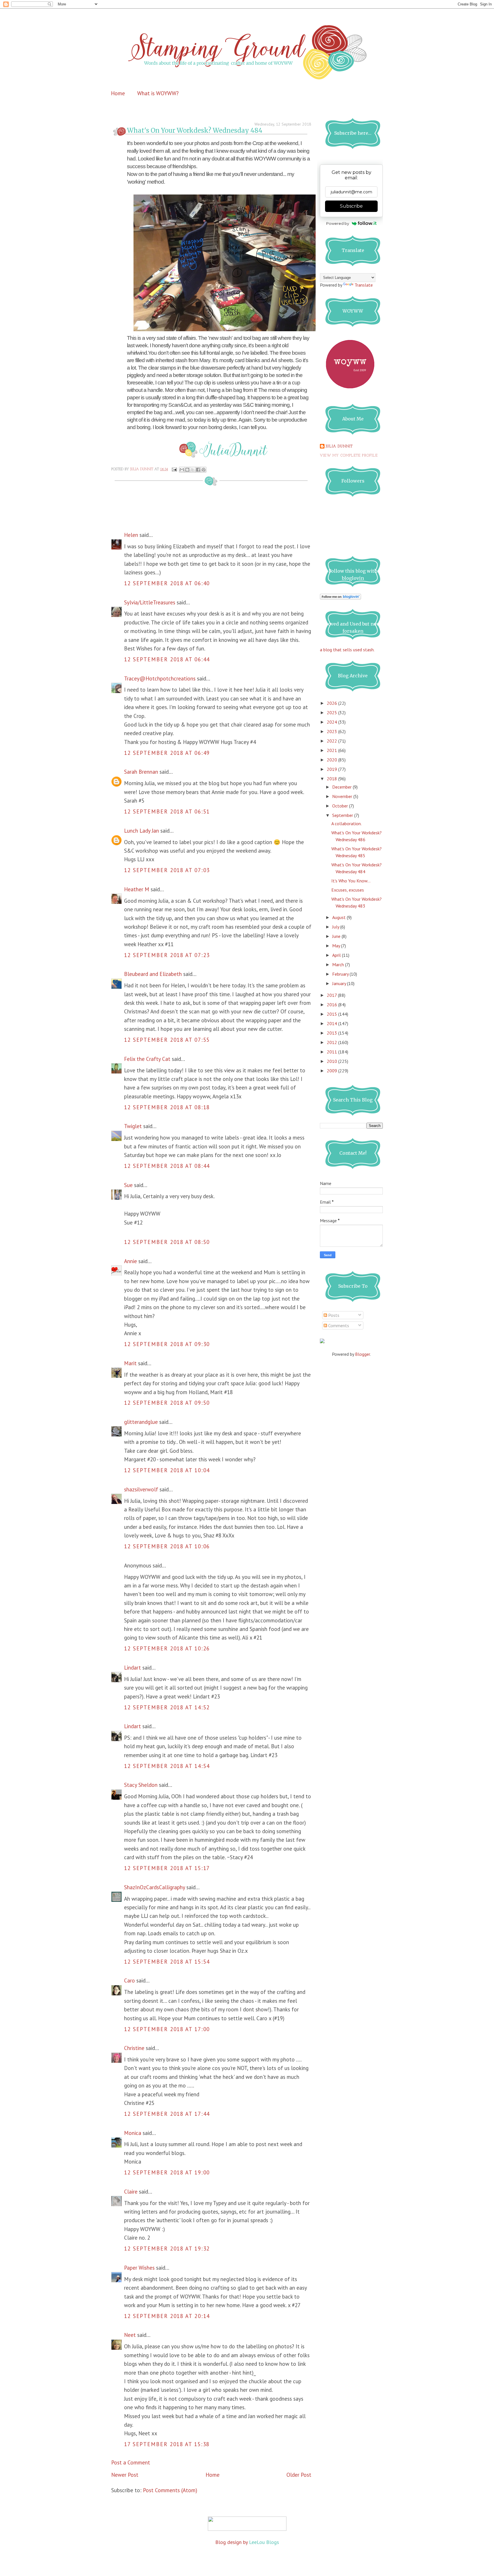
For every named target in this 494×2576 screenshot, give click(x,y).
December (342, 787)
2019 (332, 769)
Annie (131, 1261)
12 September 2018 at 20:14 (167, 2316)
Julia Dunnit (339, 446)
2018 (332, 779)
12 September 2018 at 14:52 (167, 1707)
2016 (332, 1005)
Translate (364, 285)
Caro (130, 1980)
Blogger (362, 1354)
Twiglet (133, 1126)
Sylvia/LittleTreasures (150, 602)
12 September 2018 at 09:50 (167, 1403)
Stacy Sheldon (141, 1785)
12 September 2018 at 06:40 (167, 583)
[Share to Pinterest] (204, 470)
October (341, 806)
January (340, 983)
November (343, 796)
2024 (332, 722)
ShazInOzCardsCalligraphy (155, 1887)
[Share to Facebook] (198, 470)
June (337, 936)
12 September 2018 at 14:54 (167, 1766)
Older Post (299, 2475)
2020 (332, 760)
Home (118, 93)
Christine (134, 2048)
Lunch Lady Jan (142, 831)
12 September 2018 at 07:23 (167, 955)
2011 (332, 1052)
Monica (133, 2133)
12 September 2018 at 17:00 (167, 2029)
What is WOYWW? (158, 93)
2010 (332, 1061)
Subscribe (351, 206)
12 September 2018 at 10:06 (167, 1546)
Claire (131, 2192)
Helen (131, 535)
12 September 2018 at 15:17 (167, 1868)
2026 (332, 703)
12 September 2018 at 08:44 (167, 1166)
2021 (332, 750)
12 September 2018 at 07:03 (167, 870)
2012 (332, 1042)
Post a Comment (131, 2462)
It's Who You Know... (351, 881)
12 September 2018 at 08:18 (167, 1107)
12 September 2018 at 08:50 (167, 1242)
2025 (332, 713)
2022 (332, 741)
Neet (130, 2335)
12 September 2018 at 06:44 (167, 659)
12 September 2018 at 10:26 (167, 1648)
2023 (332, 731)
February (341, 974)
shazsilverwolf (141, 1489)
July (336, 927)
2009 (332, 1071)
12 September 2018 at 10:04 (167, 1470)
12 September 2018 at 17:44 (167, 2114)
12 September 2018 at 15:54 (167, 1962)
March (339, 964)
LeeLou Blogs (264, 2542)
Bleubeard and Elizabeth (153, 974)
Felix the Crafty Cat (147, 1059)
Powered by (338, 223)
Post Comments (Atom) (170, 2490)
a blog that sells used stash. (347, 650)
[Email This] (182, 470)
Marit (130, 1363)
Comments (338, 1325)
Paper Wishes (139, 2268)
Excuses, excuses (348, 890)
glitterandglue (141, 1422)
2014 (332, 1023)
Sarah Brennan (141, 772)
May (337, 946)
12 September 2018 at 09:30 (167, 1344)
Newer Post (125, 2475)
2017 (332, 995)
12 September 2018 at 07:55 (167, 1040)
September (343, 815)
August (339, 917)
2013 (332, 1033)
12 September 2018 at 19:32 (167, 2248)
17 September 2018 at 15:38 (167, 2444)
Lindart (133, 1668)
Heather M (137, 889)
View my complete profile (349, 456)
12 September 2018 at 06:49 (167, 753)
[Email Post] (174, 469)
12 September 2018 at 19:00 (167, 2172)
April (337, 955)
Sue (128, 1185)
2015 (332, 1014)
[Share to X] (193, 470)
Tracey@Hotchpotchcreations (160, 678)
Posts (333, 1315)
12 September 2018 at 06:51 (167, 811)
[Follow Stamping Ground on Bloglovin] (340, 598)
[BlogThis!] (187, 470)
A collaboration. (346, 823)
